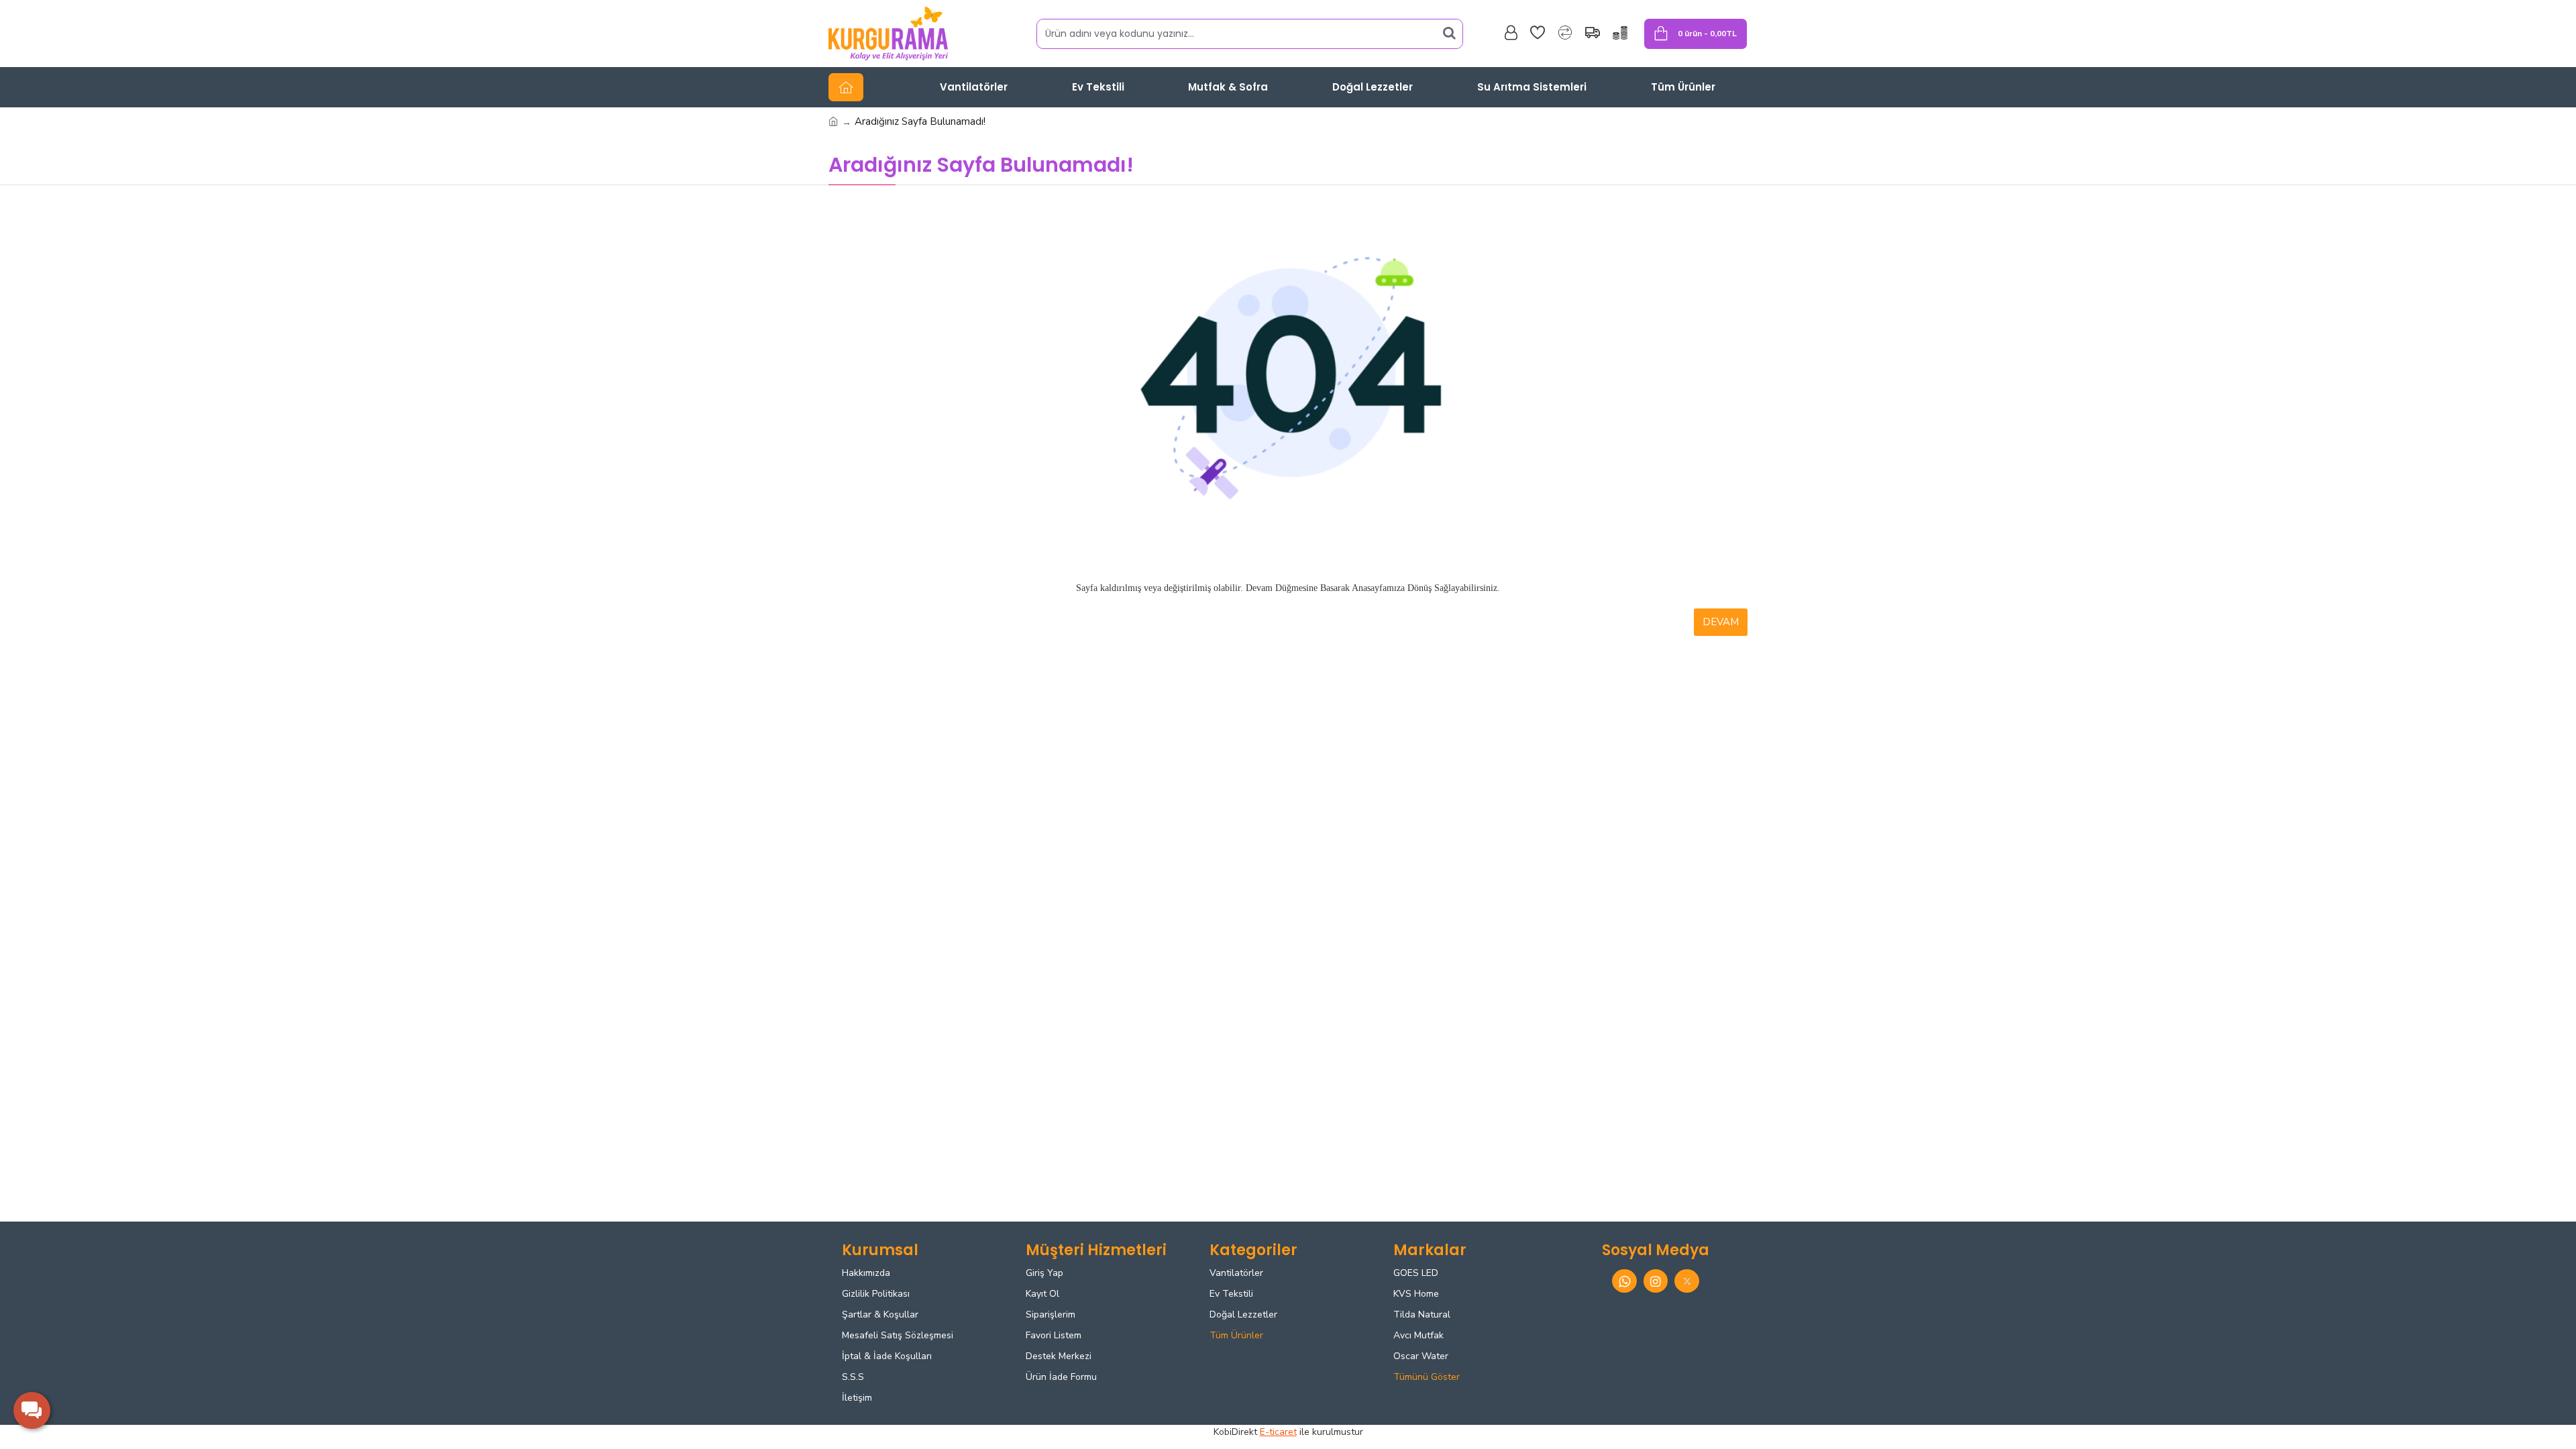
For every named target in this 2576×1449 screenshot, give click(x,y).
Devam (1721, 622)
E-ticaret (1278, 1432)
